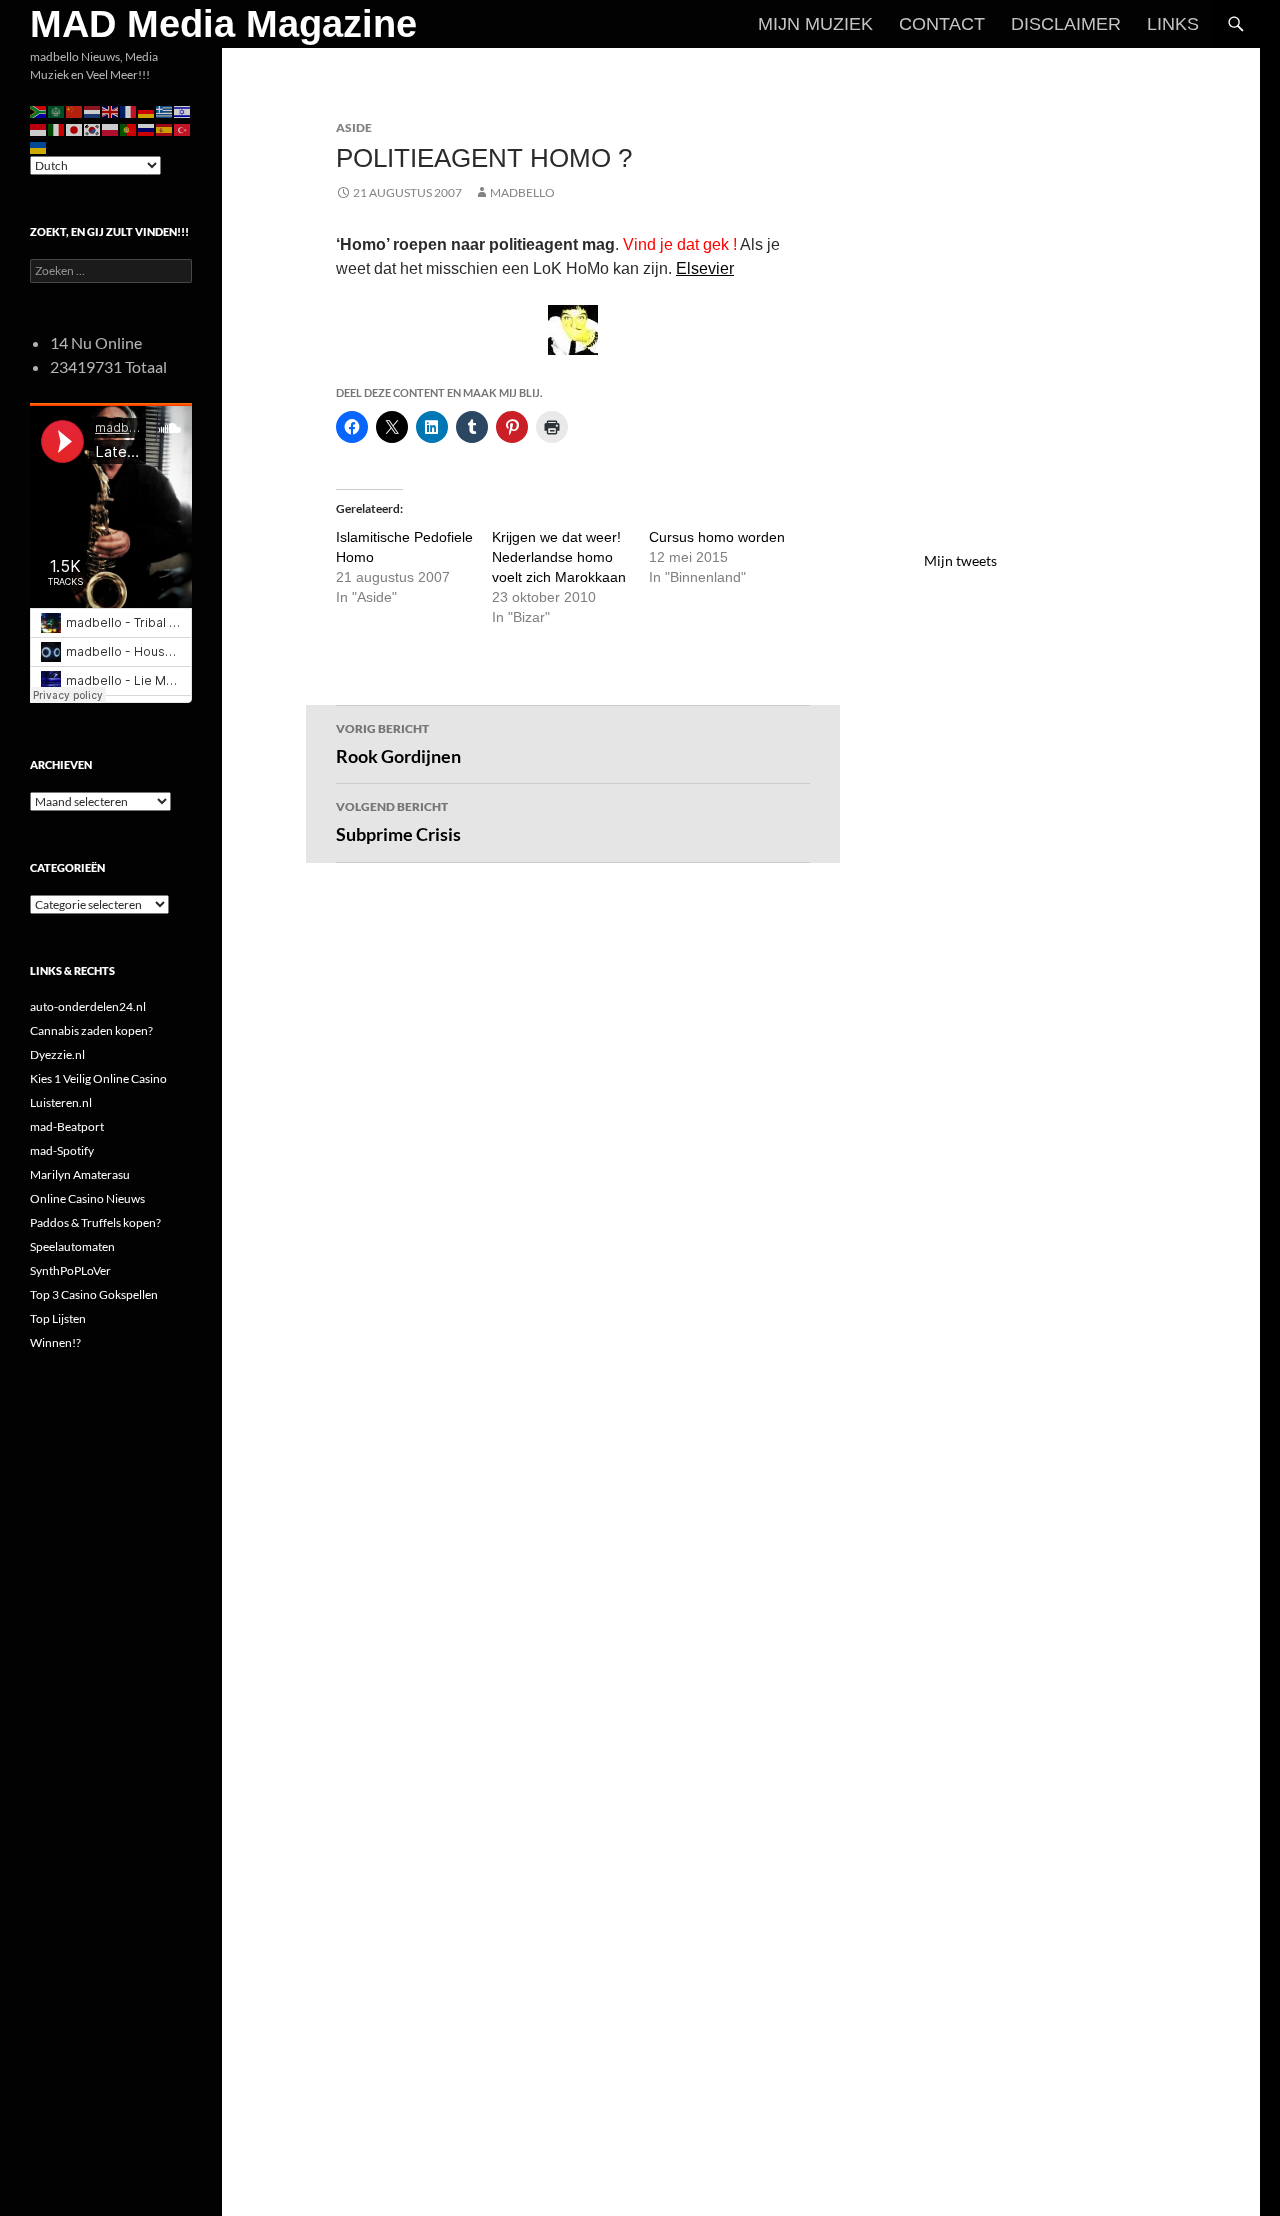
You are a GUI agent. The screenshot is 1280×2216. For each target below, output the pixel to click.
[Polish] (111, 128)
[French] (129, 110)
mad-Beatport (67, 1126)
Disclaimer (1066, 24)
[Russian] (147, 128)
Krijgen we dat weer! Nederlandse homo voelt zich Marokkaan (559, 557)
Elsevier (705, 268)
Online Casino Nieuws (87, 1198)
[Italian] (57, 128)
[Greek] (165, 110)
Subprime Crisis (398, 822)
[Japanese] (75, 128)
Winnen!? (55, 1342)
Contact (942, 24)
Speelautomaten (72, 1246)
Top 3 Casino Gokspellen (94, 1294)
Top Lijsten (58, 1318)
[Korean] (93, 128)
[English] (111, 110)
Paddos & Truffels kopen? (95, 1222)
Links (1173, 24)
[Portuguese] (129, 128)
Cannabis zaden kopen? (91, 1030)
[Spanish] (165, 128)
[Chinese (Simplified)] (75, 110)
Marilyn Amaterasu (80, 1174)
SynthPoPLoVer (70, 1270)
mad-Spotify (62, 1150)
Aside (354, 127)
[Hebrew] (183, 110)
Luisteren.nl (61, 1102)
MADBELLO (522, 192)
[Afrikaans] (39, 110)
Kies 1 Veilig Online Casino (98, 1078)
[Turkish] (183, 128)
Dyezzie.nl (57, 1054)
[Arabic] (57, 110)
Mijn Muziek (815, 24)
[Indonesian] (39, 128)
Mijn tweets (960, 560)
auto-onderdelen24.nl (88, 1006)
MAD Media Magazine (223, 24)
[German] (147, 110)
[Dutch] (93, 110)
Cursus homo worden (717, 537)
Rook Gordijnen (398, 744)
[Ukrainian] (39, 146)
